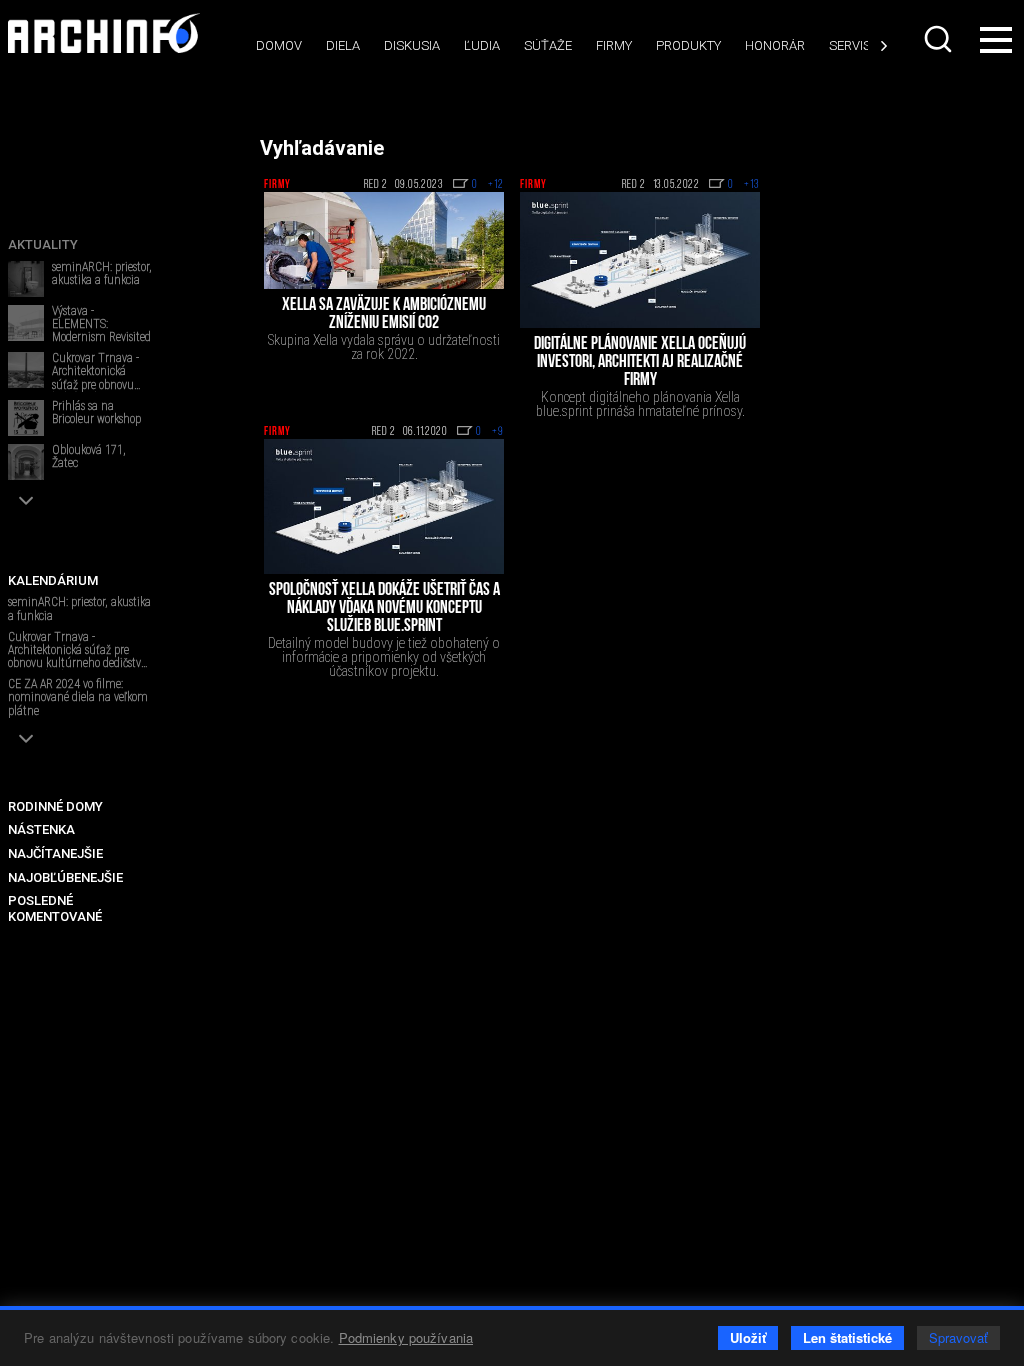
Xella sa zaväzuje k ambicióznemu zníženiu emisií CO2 (384, 315)
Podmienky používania (406, 1337)
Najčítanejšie (55, 853)
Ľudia (482, 45)
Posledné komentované (55, 908)
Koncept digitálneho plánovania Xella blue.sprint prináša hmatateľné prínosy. (640, 404)
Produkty (688, 45)
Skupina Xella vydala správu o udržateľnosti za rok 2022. (384, 347)
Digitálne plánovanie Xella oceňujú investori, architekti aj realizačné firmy (640, 363)
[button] (26, 500)
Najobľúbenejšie (65, 877)
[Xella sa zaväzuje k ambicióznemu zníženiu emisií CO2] (384, 240)
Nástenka (41, 829)
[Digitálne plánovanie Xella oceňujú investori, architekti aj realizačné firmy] (640, 260)
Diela (343, 45)
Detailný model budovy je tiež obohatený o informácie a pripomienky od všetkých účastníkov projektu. (384, 657)
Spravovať (958, 1337)
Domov (279, 45)
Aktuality (43, 244)
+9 (498, 432)
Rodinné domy (55, 806)
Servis (850, 45)
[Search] (938, 39)
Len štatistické (847, 1337)
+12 (496, 185)
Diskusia (412, 45)
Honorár (775, 45)
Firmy (614, 45)
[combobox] (938, 39)
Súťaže (548, 45)
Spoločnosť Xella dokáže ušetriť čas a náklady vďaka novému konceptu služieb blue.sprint (384, 609)
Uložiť (748, 1337)
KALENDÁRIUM (53, 580)
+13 (752, 185)
